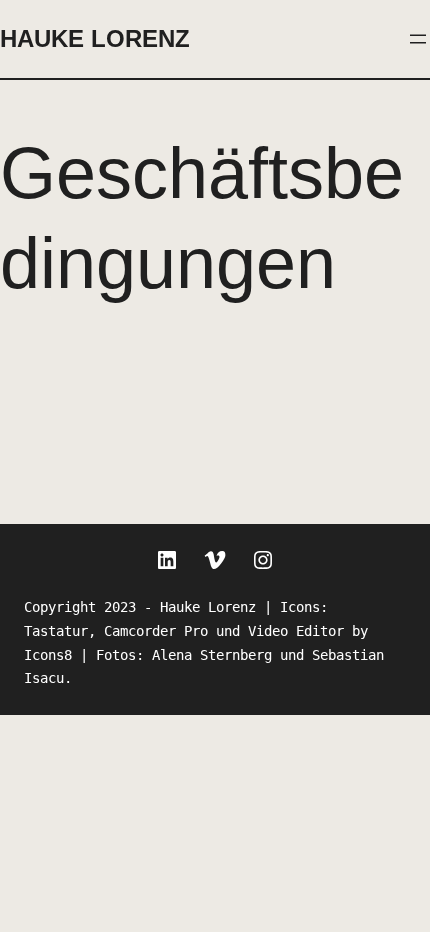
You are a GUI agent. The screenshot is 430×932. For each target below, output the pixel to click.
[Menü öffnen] (418, 39)
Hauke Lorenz (95, 38)
